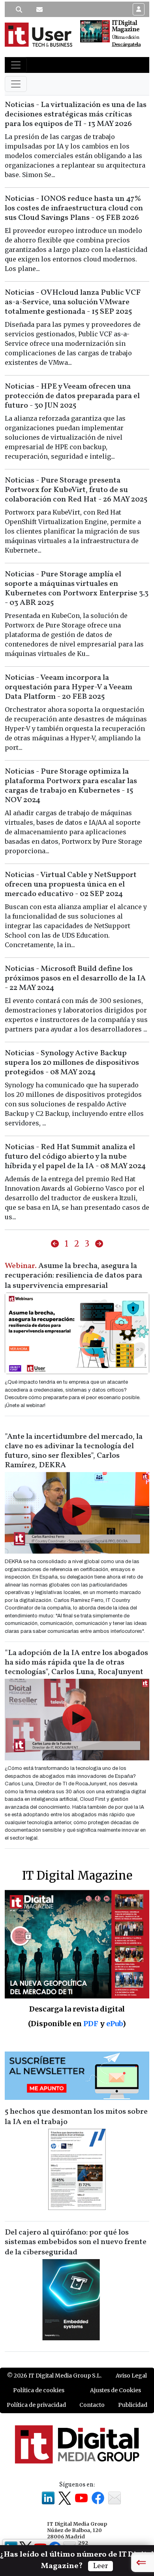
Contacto (92, 2405)
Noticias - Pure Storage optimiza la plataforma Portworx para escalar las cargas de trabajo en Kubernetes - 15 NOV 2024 (71, 786)
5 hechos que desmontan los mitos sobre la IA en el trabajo (76, 2117)
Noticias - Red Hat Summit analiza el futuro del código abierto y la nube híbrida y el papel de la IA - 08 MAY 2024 (75, 1157)
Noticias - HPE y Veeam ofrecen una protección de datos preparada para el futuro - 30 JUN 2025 (72, 396)
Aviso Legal (131, 2376)
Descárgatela (126, 45)
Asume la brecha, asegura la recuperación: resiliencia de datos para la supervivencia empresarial (73, 1276)
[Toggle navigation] (16, 65)
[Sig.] (99, 1244)
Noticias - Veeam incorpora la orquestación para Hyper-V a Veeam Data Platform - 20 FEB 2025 (69, 687)
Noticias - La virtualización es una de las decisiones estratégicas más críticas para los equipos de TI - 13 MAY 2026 (76, 114)
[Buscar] (19, 10)
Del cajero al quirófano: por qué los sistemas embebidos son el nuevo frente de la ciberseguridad (76, 2242)
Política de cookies (39, 2390)
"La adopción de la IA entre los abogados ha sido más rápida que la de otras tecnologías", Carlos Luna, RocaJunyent (76, 1663)
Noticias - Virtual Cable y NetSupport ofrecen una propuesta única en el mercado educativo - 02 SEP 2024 (71, 885)
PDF (91, 2024)
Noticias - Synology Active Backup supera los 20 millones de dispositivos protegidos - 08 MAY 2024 (72, 1063)
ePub (114, 2024)
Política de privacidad (36, 2405)
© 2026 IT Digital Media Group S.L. (54, 2376)
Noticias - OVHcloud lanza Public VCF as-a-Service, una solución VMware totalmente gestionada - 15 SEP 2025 (73, 302)
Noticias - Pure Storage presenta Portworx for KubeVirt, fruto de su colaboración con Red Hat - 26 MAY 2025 (76, 490)
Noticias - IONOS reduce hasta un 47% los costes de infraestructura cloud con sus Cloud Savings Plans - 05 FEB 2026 (74, 208)
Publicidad (133, 2405)
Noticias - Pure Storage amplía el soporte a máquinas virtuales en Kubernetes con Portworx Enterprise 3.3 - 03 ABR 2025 (77, 589)
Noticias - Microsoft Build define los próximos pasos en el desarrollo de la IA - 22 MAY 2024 (75, 978)
